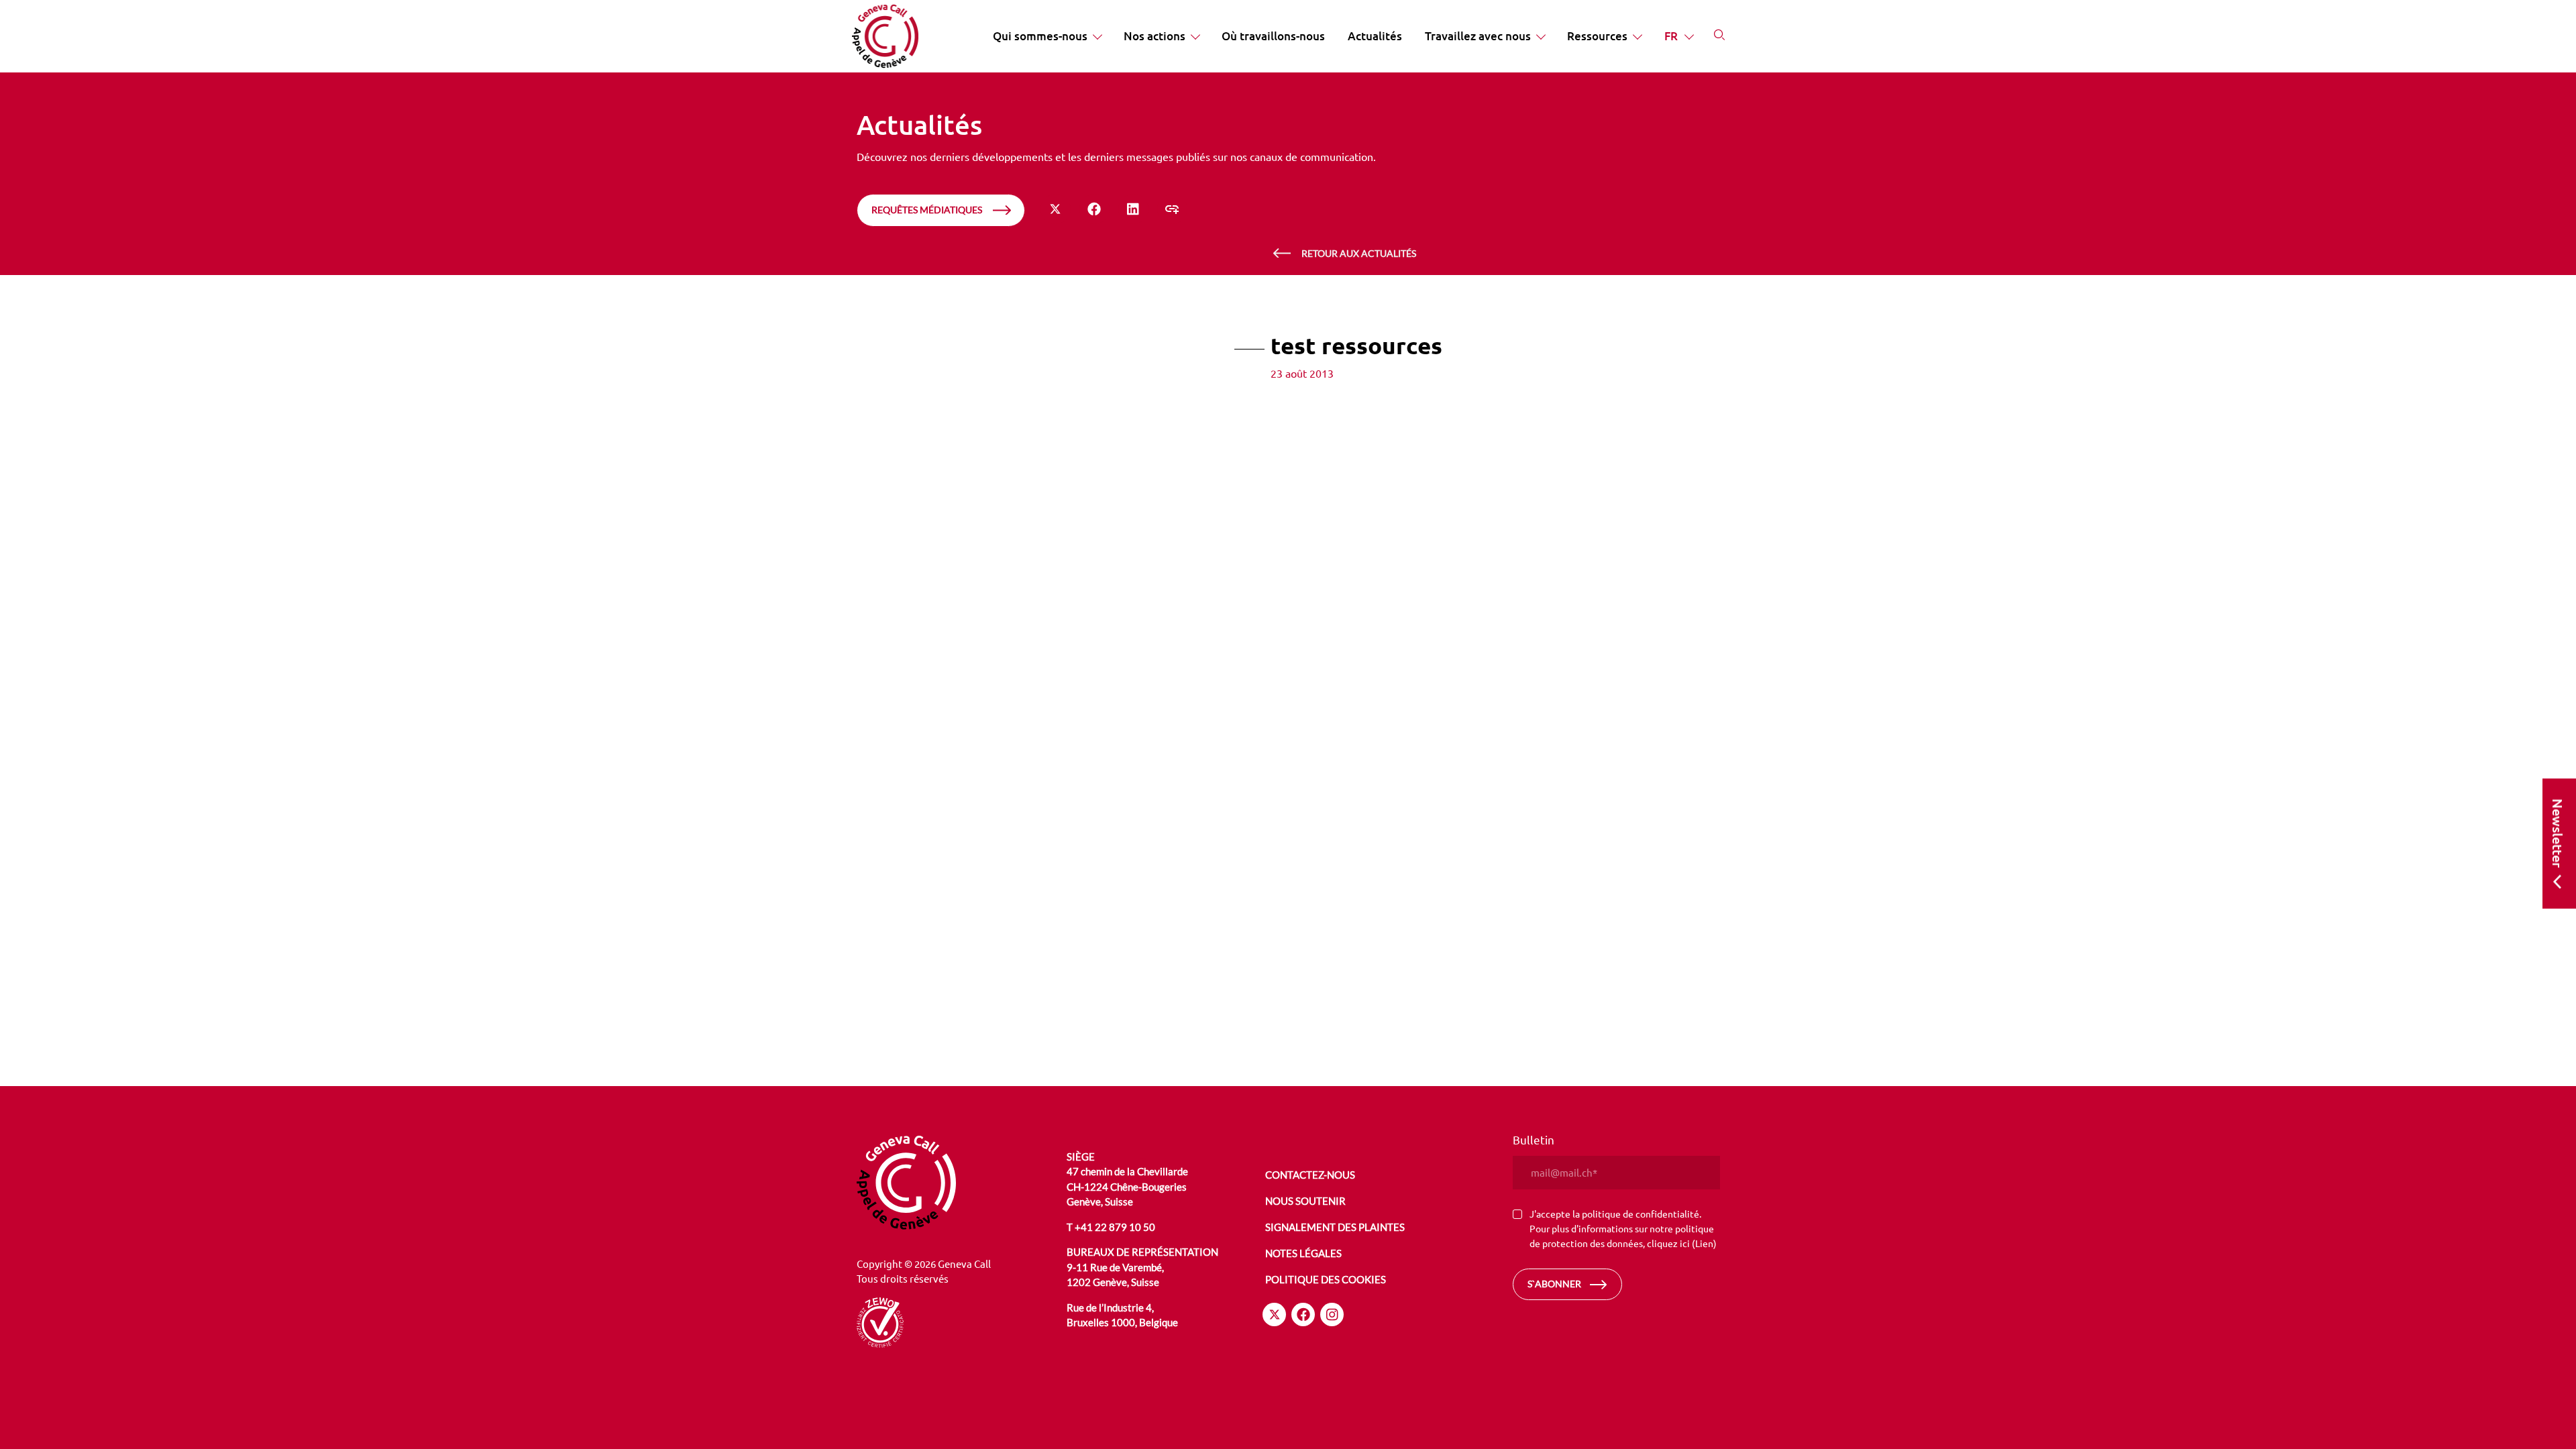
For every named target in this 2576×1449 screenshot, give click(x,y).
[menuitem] (1047, 36)
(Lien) (1704, 1243)
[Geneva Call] (960, 1183)
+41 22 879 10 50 (1115, 1227)
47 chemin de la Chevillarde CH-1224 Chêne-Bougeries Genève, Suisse (1127, 1186)
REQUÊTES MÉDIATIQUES (927, 210)
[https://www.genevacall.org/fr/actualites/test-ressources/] (1172, 209)
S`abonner (1554, 1284)
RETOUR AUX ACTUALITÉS (1359, 253)
